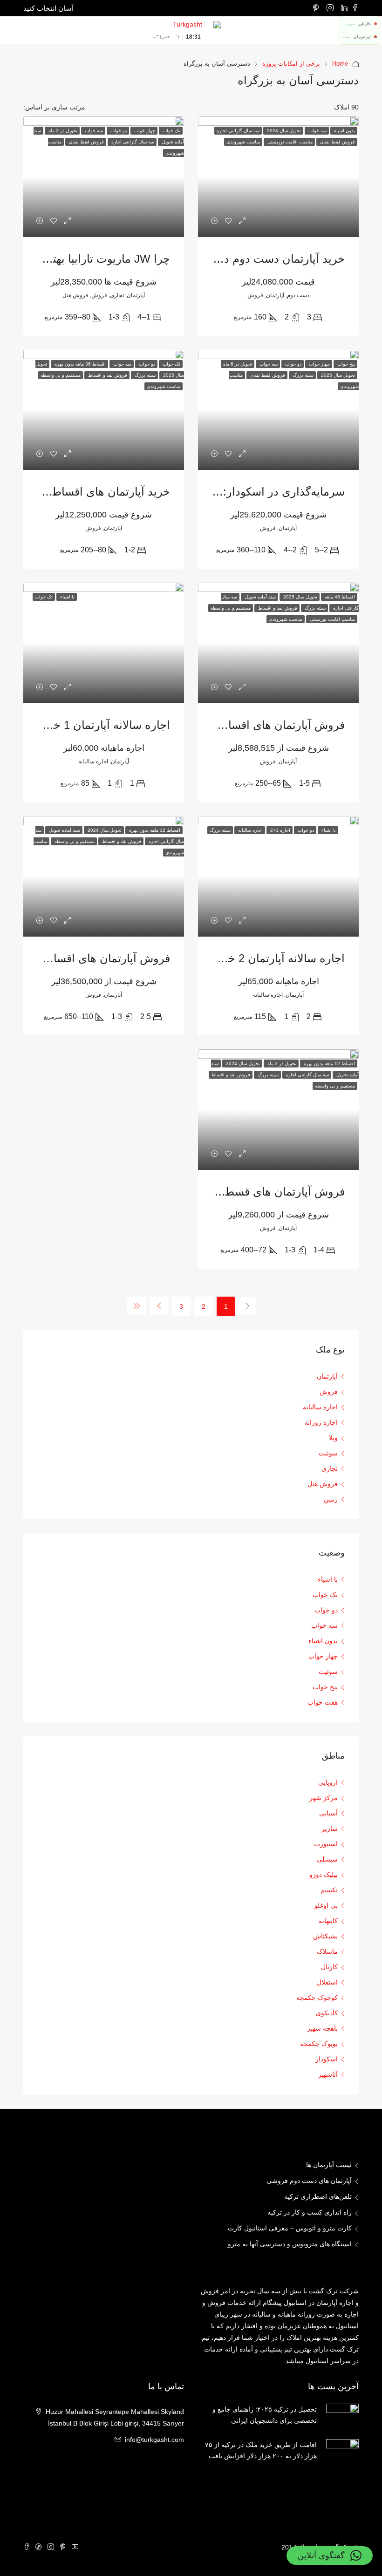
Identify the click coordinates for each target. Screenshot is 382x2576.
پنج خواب (325, 1687)
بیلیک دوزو (324, 1875)
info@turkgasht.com (154, 2440)
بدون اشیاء (323, 1641)
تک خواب (325, 1595)
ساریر (330, 1828)
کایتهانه (328, 1921)
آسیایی (328, 1813)
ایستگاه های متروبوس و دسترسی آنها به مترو (290, 2244)
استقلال (327, 1982)
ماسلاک (327, 1951)
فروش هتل (323, 1484)
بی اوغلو (326, 1905)
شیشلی (327, 1859)
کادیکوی (327, 2013)
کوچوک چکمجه (317, 1998)
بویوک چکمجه (319, 2044)
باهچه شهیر (322, 2028)
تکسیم (329, 1890)
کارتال (329, 1967)
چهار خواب (323, 1656)
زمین (331, 1499)
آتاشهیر (328, 2074)
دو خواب (326, 1610)
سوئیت (328, 1453)
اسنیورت (326, 1844)
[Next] (159, 1306)
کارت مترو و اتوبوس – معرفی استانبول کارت (290, 2228)
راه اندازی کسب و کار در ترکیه (310, 2212)
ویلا (333, 1438)
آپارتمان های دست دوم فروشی (309, 2181)
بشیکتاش (325, 1936)
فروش (329, 1392)
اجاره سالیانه (320, 1407)
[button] (330, 2556)
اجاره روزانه (321, 1422)
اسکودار (327, 2059)
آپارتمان (327, 1376)
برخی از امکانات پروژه (291, 64)
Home (340, 64)
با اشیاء (328, 1579)
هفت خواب (323, 1702)
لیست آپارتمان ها (329, 2165)
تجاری (330, 1468)
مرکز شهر (324, 1798)
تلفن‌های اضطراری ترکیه (318, 2196)
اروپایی (328, 1782)
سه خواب (324, 1625)
